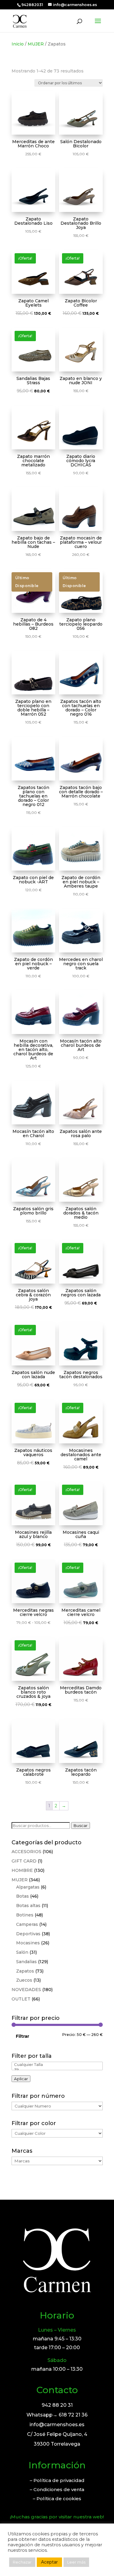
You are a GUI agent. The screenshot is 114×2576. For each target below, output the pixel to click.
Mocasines (28, 1943)
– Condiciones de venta (57, 2489)
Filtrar (22, 2036)
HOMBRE (22, 1870)
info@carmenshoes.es (57, 2425)
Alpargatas (28, 1887)
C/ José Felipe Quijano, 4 (57, 2434)
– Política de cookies (57, 2499)
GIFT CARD (24, 1861)
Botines (25, 1915)
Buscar (81, 1825)
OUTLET (21, 1999)
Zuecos (24, 1980)
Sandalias (26, 1962)
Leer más (76, 2562)
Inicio (18, 44)
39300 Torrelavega (57, 2444)
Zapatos (25, 1971)
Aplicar (21, 2079)
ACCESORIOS (26, 1852)
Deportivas (28, 1934)
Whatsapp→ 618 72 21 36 (57, 2415)
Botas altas (28, 1906)
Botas (22, 1896)
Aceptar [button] (49, 2562)
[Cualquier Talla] (57, 2065)
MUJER (36, 44)
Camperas (27, 1924)
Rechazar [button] (22, 2562)
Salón (22, 1952)
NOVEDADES (26, 1990)
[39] (57, 2070)
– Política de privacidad (57, 2480)
